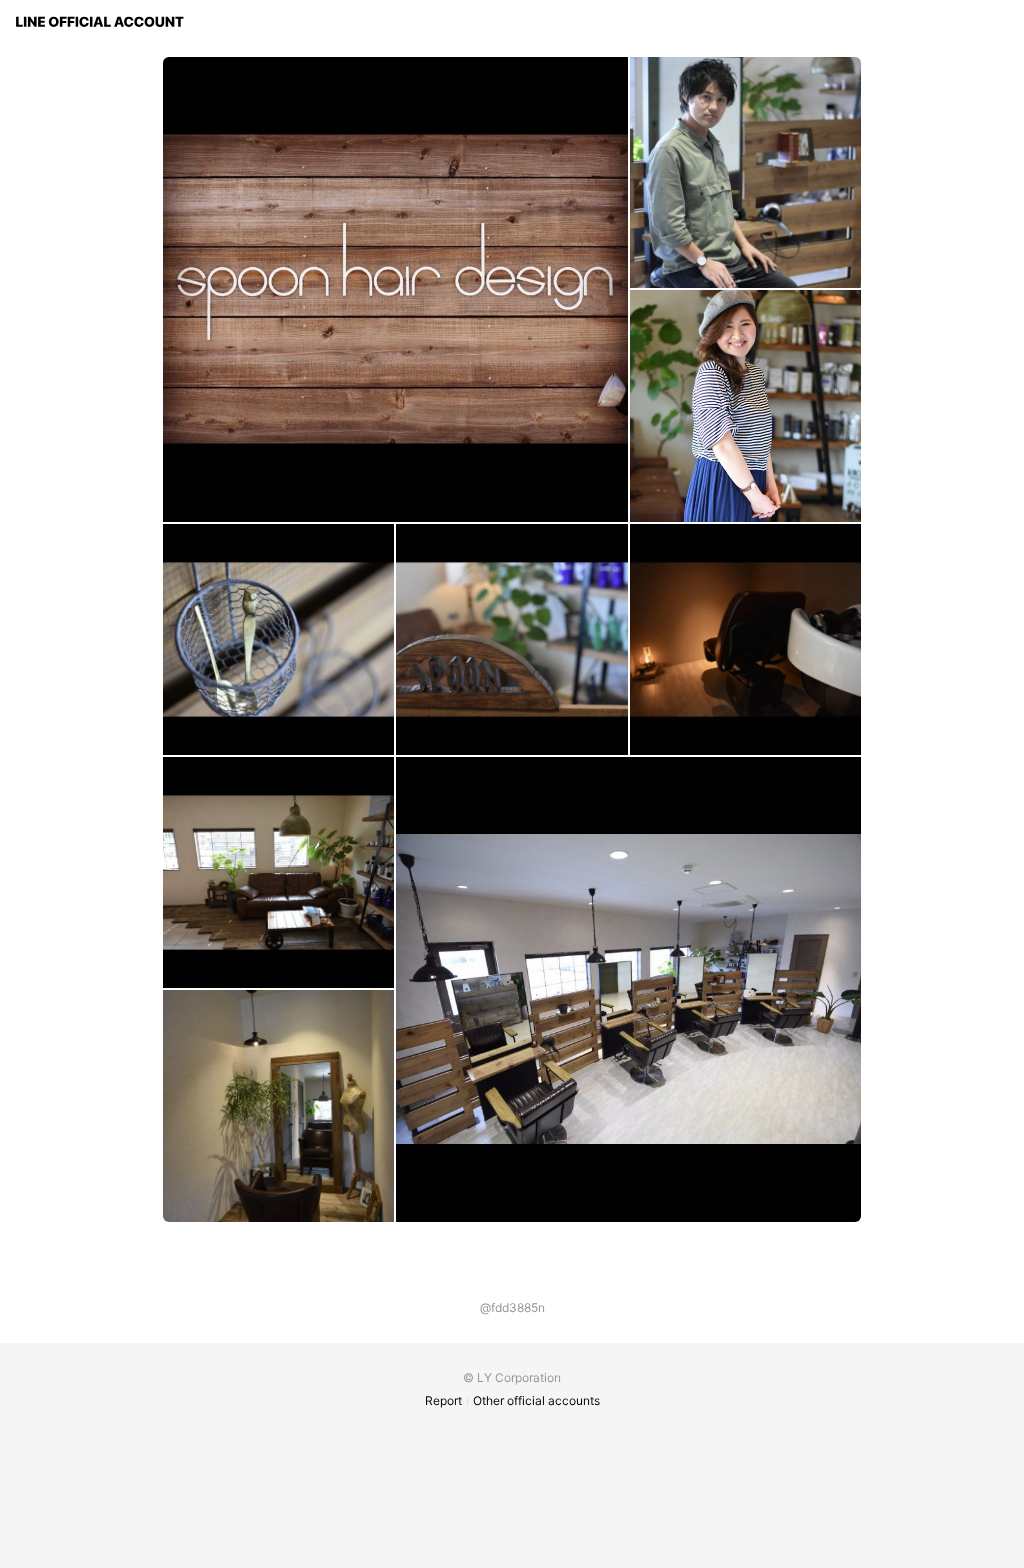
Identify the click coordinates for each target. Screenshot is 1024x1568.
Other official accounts (536, 1400)
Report (443, 1400)
